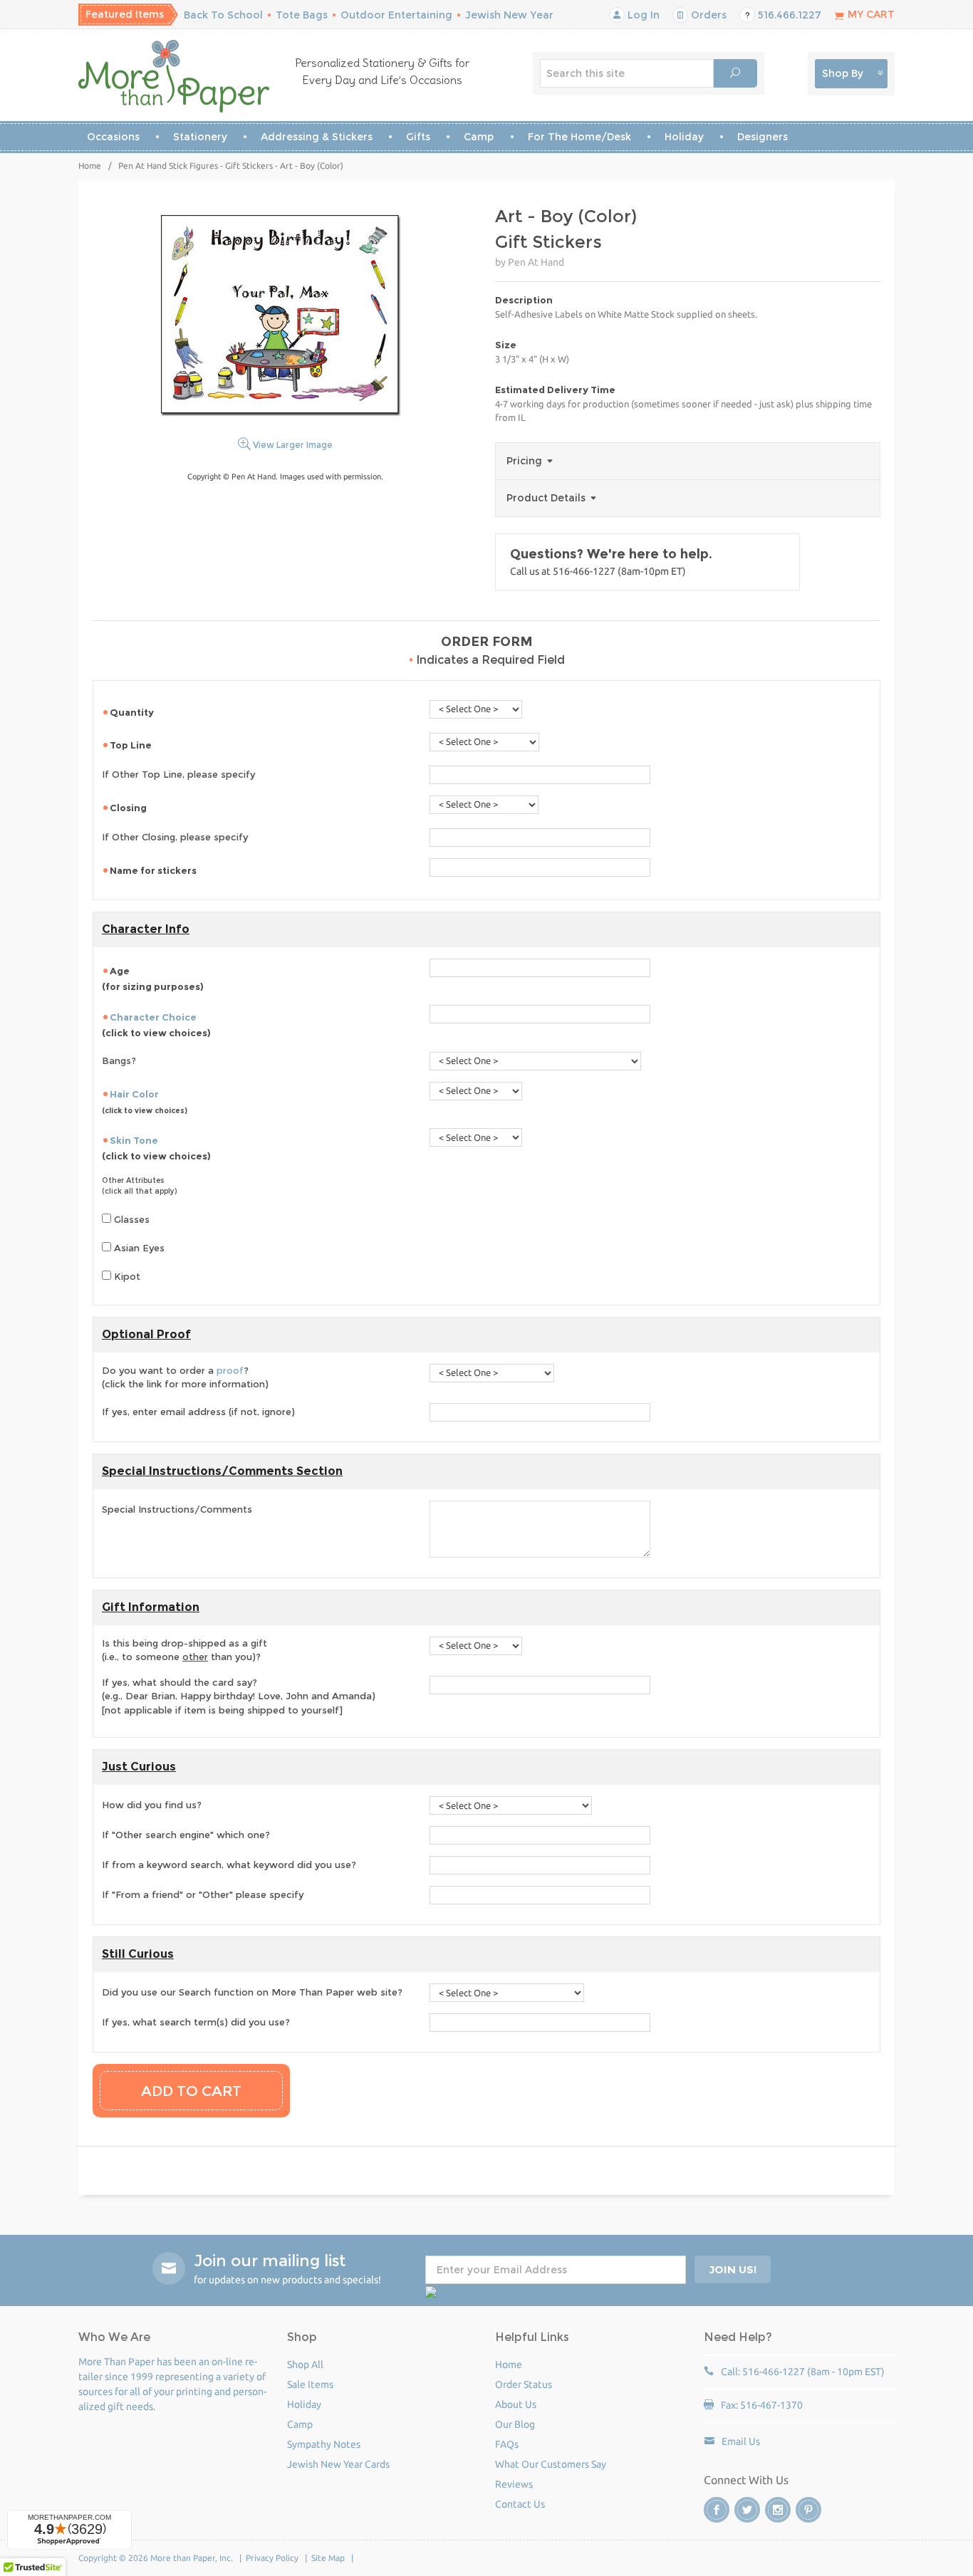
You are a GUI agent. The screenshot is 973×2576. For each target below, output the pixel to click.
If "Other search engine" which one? (186, 1835)
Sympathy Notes (324, 2444)
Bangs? (119, 1060)
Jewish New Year (509, 15)
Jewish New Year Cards (338, 2464)
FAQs (507, 2444)
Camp (479, 137)
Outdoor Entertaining (396, 15)
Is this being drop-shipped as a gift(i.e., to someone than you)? (184, 1650)
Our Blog (515, 2424)
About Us (516, 2404)
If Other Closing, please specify (175, 837)
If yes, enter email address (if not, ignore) (198, 1412)
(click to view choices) (156, 1025)
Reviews (514, 2484)
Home (90, 166)
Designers (763, 137)
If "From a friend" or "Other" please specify (203, 1894)
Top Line (132, 745)
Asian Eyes (138, 1248)
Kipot (126, 1276)
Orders (707, 15)
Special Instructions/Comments (177, 1509)
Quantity (133, 712)
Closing (129, 808)
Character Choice (153, 1017)
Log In (642, 15)
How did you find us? (152, 1805)
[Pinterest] (808, 2510)
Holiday (684, 137)
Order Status (524, 2384)
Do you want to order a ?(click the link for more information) (185, 1377)
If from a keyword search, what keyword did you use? (229, 1865)
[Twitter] (747, 2510)
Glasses (130, 1219)
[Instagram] (778, 2510)
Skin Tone (134, 1140)
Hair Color (134, 1094)
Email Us (741, 2441)
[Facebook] (717, 2510)
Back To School (223, 15)
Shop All (305, 2364)
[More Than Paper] (174, 76)
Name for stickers (154, 870)
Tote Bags (302, 15)
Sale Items (310, 2384)
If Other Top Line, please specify (178, 774)
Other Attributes (133, 1180)
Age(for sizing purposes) (153, 979)
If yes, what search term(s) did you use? (196, 2022)
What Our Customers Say (551, 2464)
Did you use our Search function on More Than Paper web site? (252, 1992)
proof (230, 1370)
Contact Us (520, 2504)
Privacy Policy (272, 2558)
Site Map (328, 2558)
